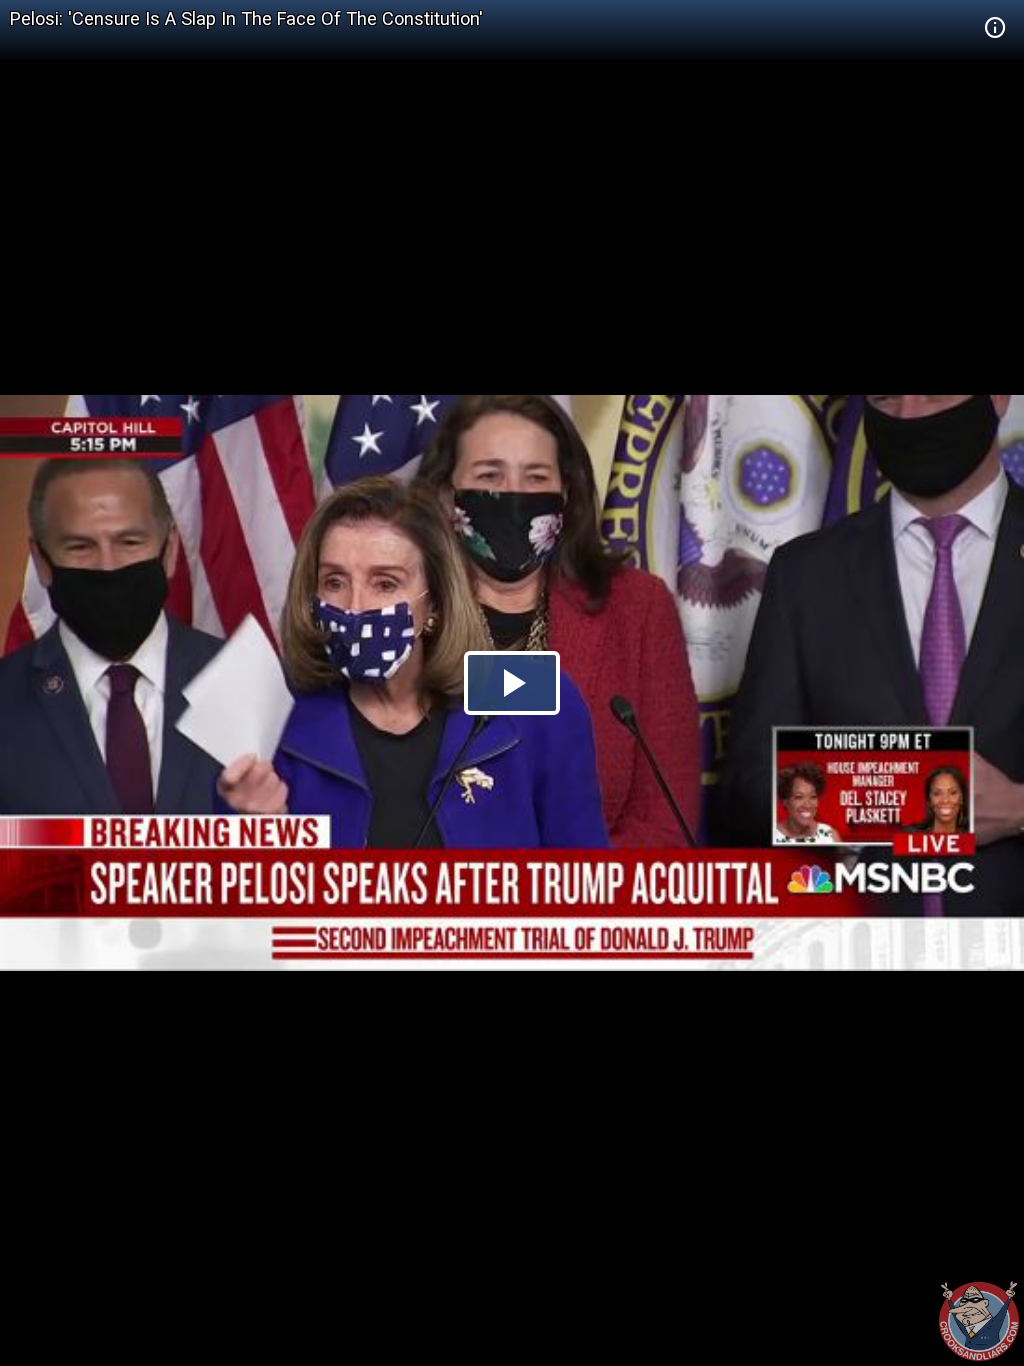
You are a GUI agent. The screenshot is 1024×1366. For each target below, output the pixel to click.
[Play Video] (512, 683)
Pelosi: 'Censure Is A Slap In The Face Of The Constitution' (246, 18)
